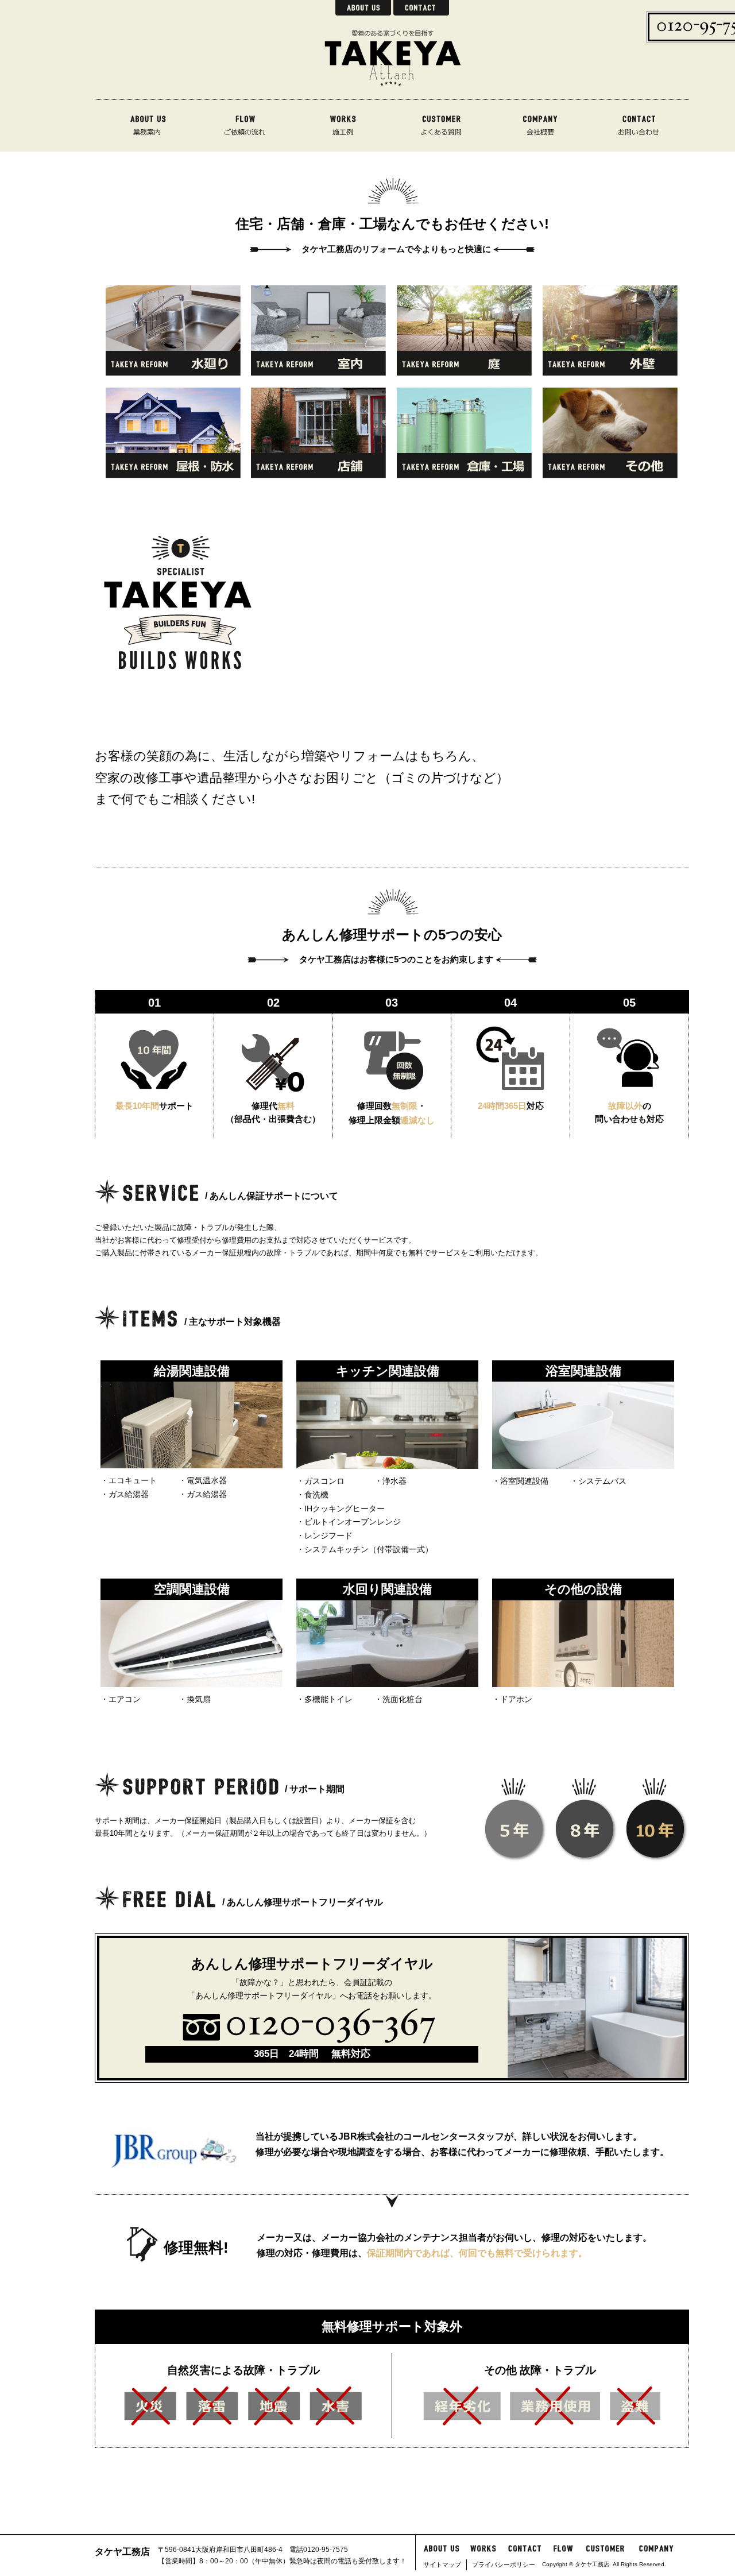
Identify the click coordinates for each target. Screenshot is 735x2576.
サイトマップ (442, 2565)
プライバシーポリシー (504, 2565)
